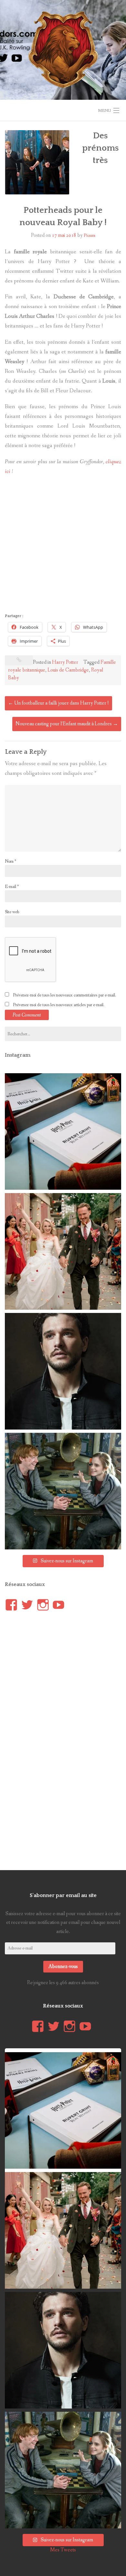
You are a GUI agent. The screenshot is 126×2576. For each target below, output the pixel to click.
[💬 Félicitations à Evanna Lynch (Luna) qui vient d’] (63, 1251)
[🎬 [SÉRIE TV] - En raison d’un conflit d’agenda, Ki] (63, 1371)
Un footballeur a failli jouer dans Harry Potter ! (58, 703)
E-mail (12, 887)
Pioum (89, 236)
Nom (10, 861)
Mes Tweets (63, 2550)
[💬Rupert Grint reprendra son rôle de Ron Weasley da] (63, 1132)
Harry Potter (65, 662)
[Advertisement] (63, 546)
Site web (12, 912)
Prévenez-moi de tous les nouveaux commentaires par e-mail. (64, 995)
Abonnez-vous (63, 1966)
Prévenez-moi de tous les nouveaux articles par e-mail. (59, 1005)
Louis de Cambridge (68, 670)
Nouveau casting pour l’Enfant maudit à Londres (67, 724)
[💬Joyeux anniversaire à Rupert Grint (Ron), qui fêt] (63, 1491)
